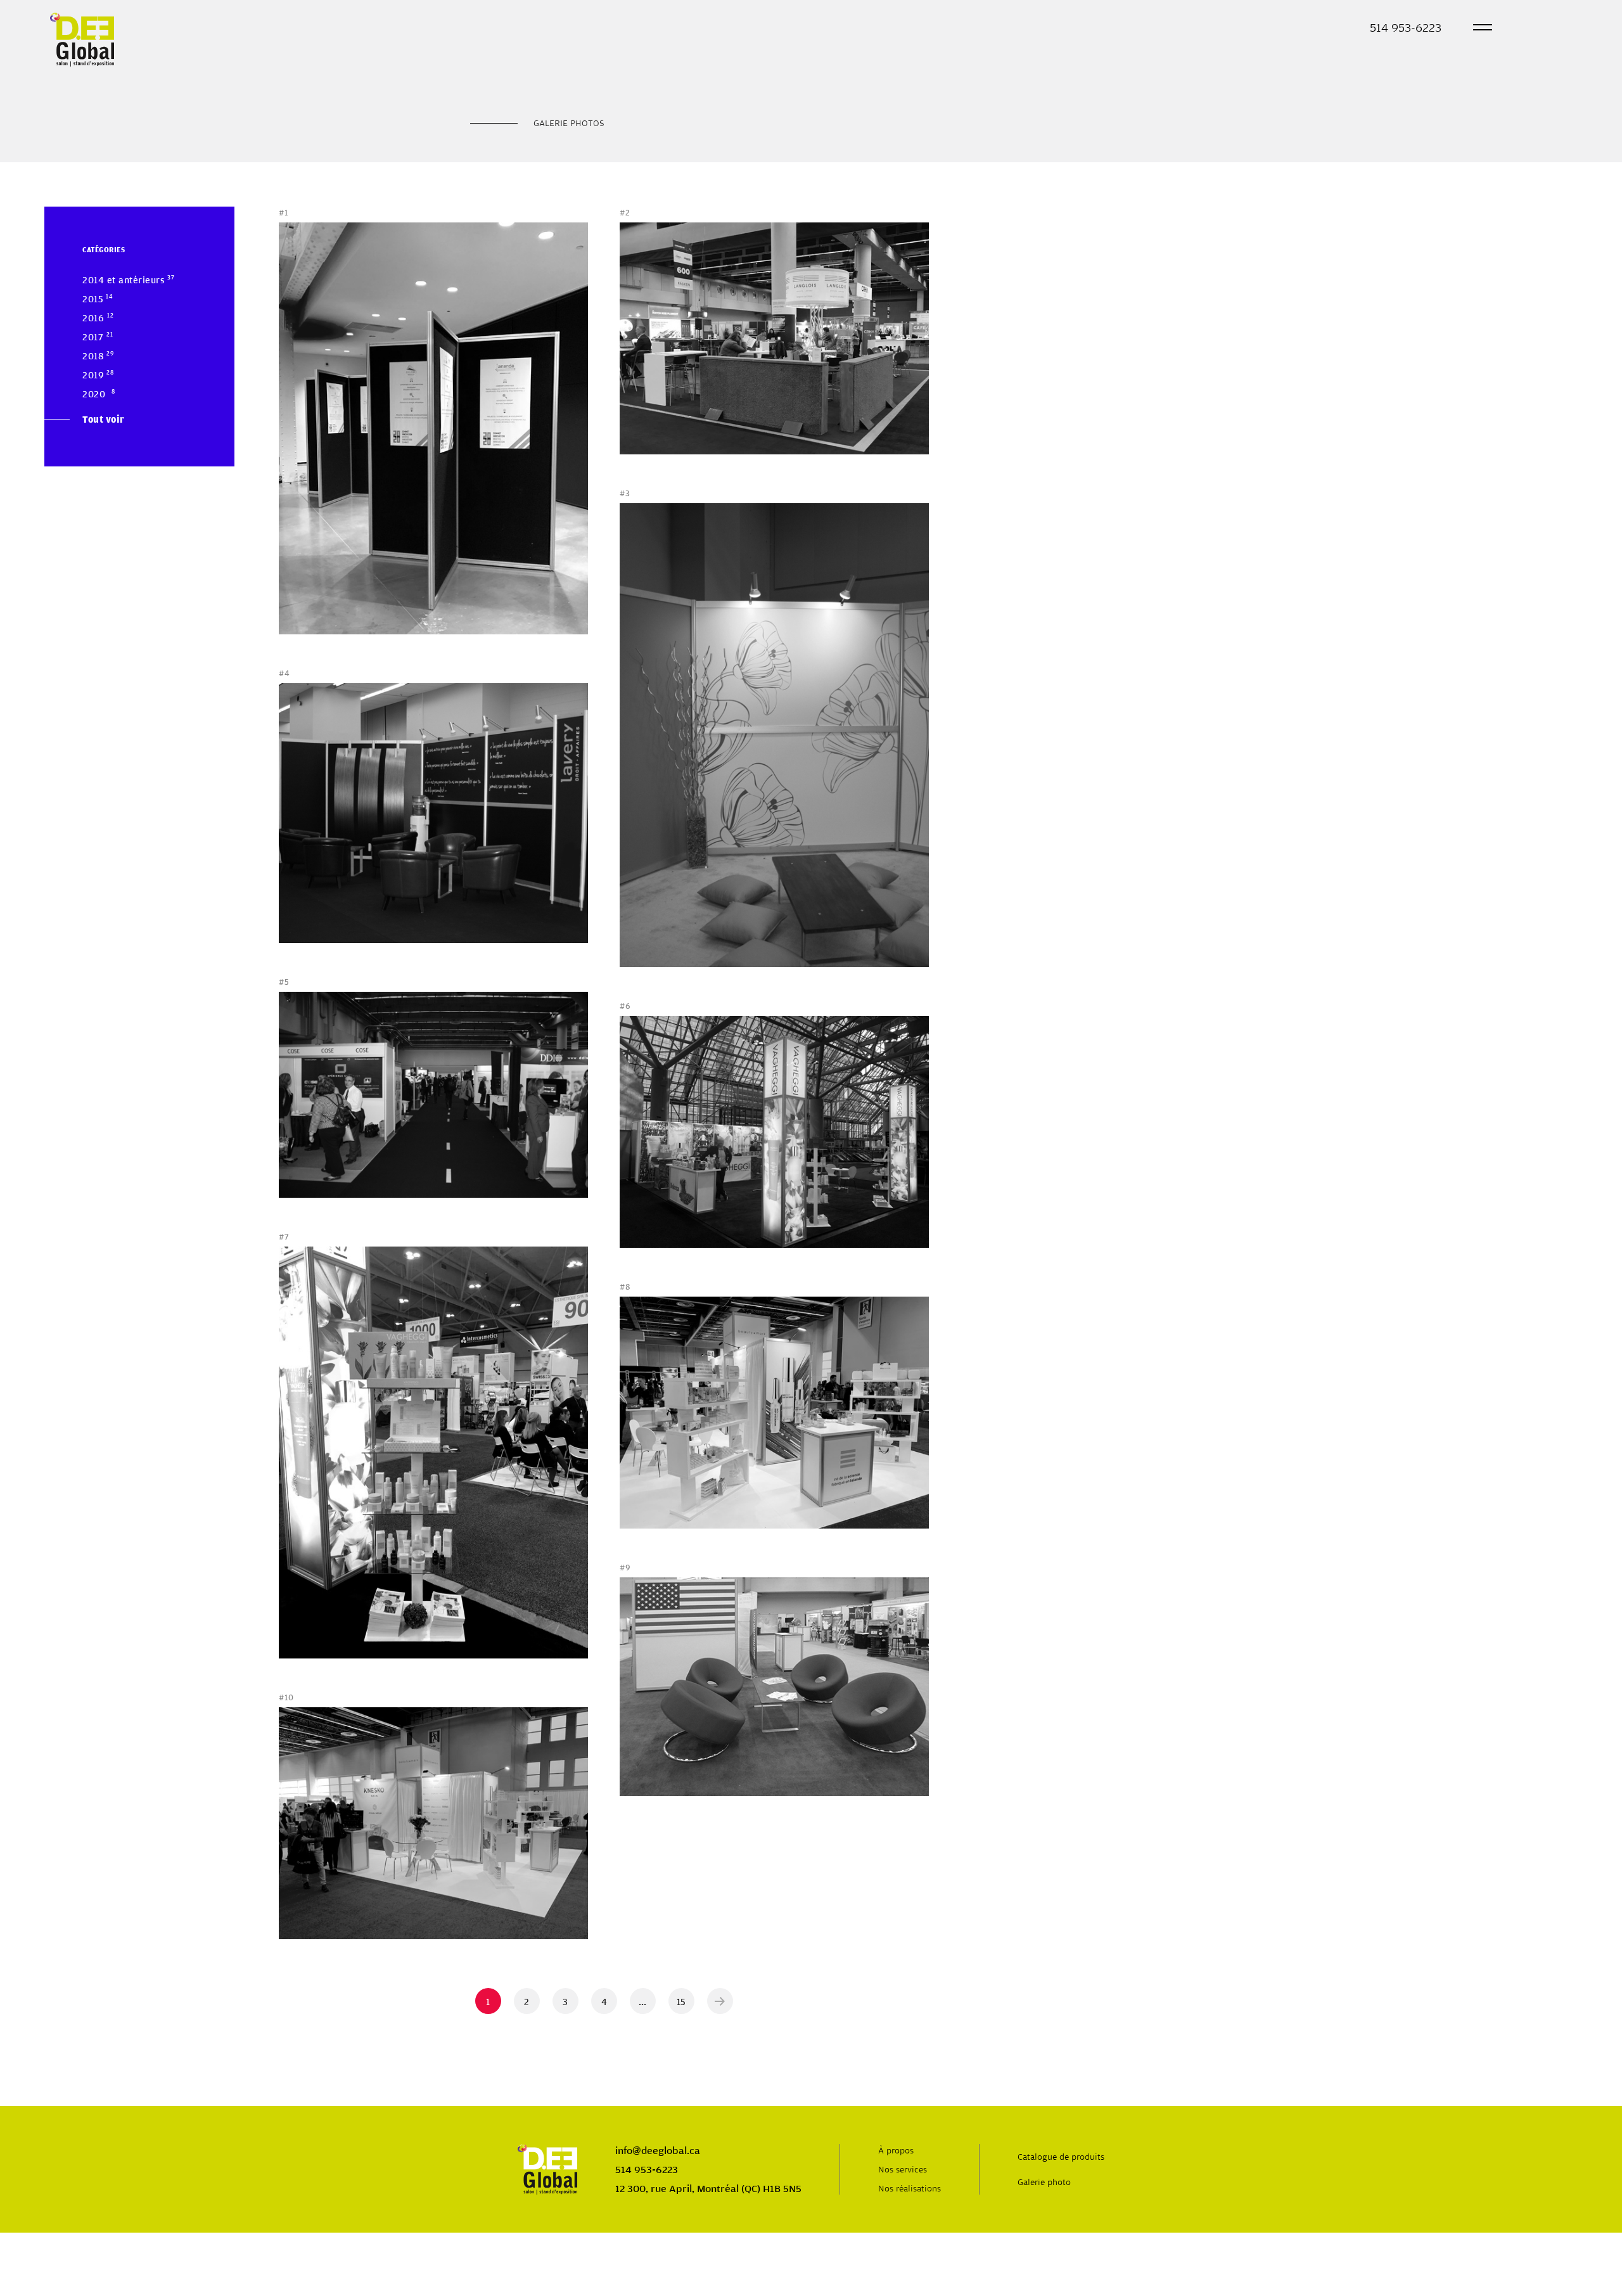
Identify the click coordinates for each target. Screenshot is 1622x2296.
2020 (94, 394)
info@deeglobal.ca (658, 2150)
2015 (93, 298)
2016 (93, 317)
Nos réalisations (910, 2188)
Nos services (903, 2169)
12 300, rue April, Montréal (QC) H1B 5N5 (708, 2188)
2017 (93, 337)
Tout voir (104, 419)
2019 (93, 375)
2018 (93, 356)
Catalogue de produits (1061, 2157)
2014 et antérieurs (124, 279)
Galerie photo (1044, 2182)
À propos (896, 2150)
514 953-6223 (1406, 27)
